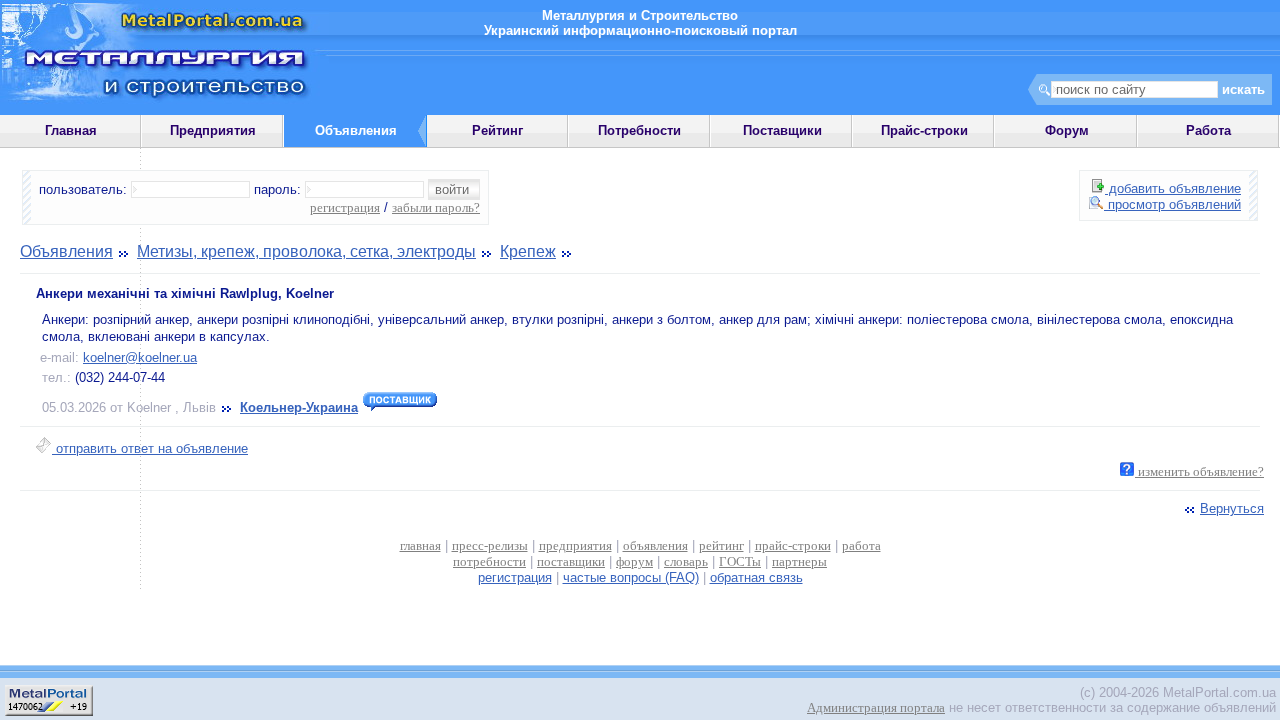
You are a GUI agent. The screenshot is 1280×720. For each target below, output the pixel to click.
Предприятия (213, 130)
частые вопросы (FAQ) (631, 577)
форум (634, 561)
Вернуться (1232, 508)
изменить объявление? (1199, 471)
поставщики (571, 561)
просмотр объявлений (1172, 204)
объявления (655, 545)
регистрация (345, 207)
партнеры (799, 561)
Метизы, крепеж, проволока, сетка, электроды (306, 251)
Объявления (66, 251)
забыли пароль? (436, 207)
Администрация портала (876, 707)
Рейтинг (497, 130)
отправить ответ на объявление (150, 448)
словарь (686, 561)
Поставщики (782, 130)
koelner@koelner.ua (140, 357)
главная (420, 545)
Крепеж (528, 251)
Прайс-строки (924, 130)
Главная (71, 130)
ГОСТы (740, 561)
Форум (1067, 130)
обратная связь (756, 577)
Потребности (639, 130)
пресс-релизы (490, 545)
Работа (1208, 130)
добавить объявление (1173, 188)
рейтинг (721, 545)
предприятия (575, 545)
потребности (489, 561)
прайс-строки (793, 545)
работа (861, 545)
